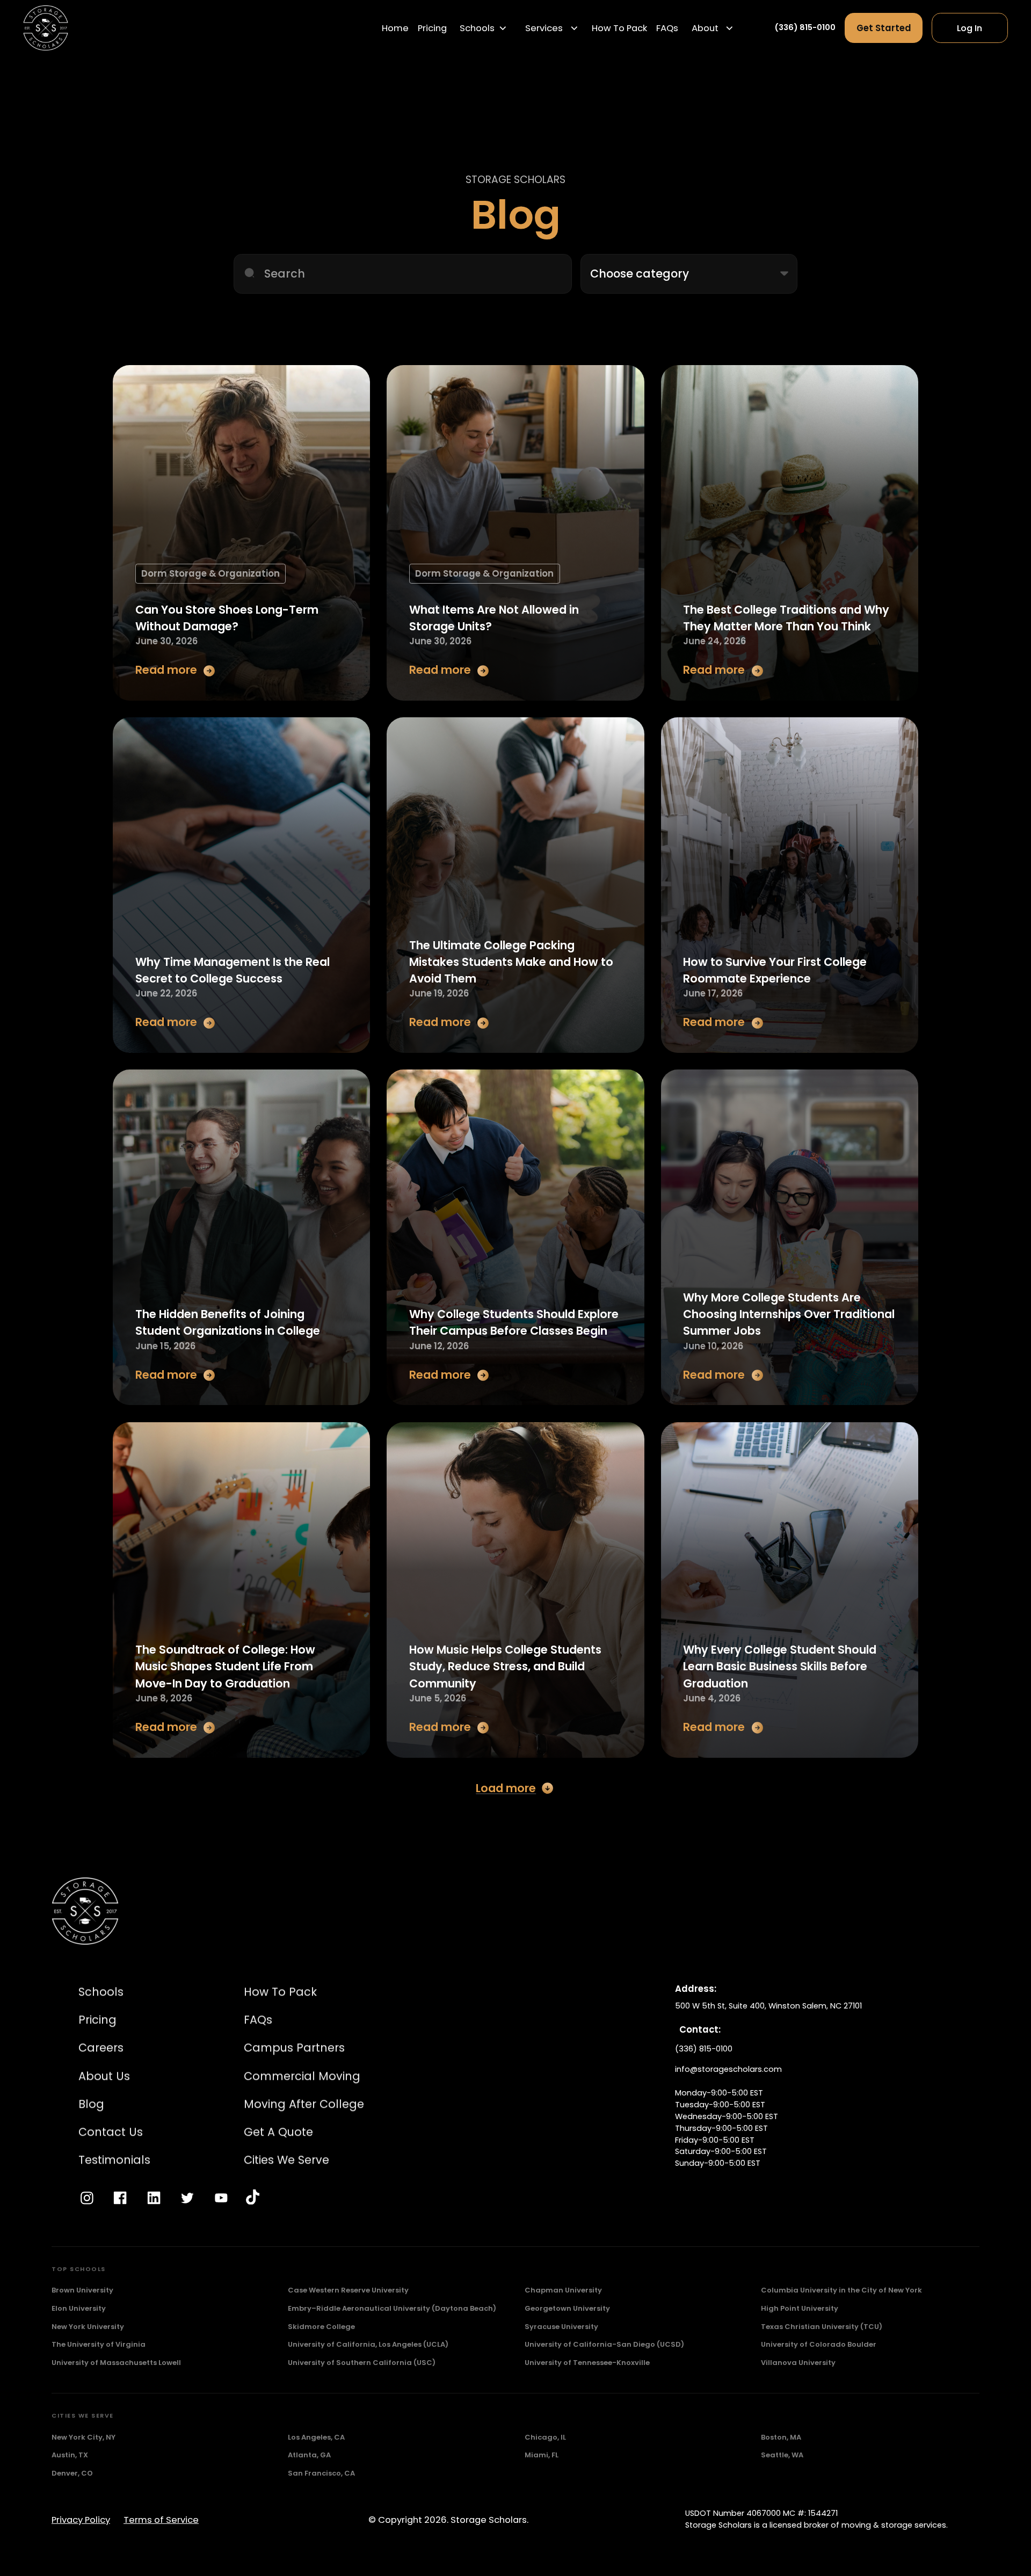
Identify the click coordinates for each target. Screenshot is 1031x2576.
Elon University (79, 2308)
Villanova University (798, 2363)
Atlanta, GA (309, 2455)
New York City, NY (84, 2437)
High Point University (800, 2308)
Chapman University (563, 2290)
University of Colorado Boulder (819, 2344)
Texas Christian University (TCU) (822, 2327)
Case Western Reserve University (348, 2290)
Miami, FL (542, 2455)
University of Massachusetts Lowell (116, 2363)
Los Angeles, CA (316, 2437)
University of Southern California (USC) (362, 2363)
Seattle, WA (782, 2455)
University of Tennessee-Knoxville (587, 2363)
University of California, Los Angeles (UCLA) (368, 2344)
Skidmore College (321, 2327)
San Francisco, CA (321, 2473)
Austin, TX (70, 2455)
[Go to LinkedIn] (154, 2198)
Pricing (432, 28)
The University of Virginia (99, 2344)
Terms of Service (161, 2520)
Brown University (82, 2290)
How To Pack (619, 28)
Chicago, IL (545, 2437)
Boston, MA (781, 2437)
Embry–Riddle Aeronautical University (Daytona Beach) (392, 2308)
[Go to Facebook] (120, 2198)
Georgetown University (567, 2308)
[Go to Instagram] (87, 2198)
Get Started (884, 28)
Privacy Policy (81, 2520)
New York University (88, 2327)
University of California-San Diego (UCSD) (604, 2344)
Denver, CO (72, 2473)
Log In (970, 28)
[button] (484, 28)
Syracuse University (561, 2327)
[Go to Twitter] (187, 2198)
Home (395, 28)
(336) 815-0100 (805, 27)
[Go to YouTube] (221, 2198)
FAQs (667, 28)
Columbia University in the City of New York (841, 2290)
